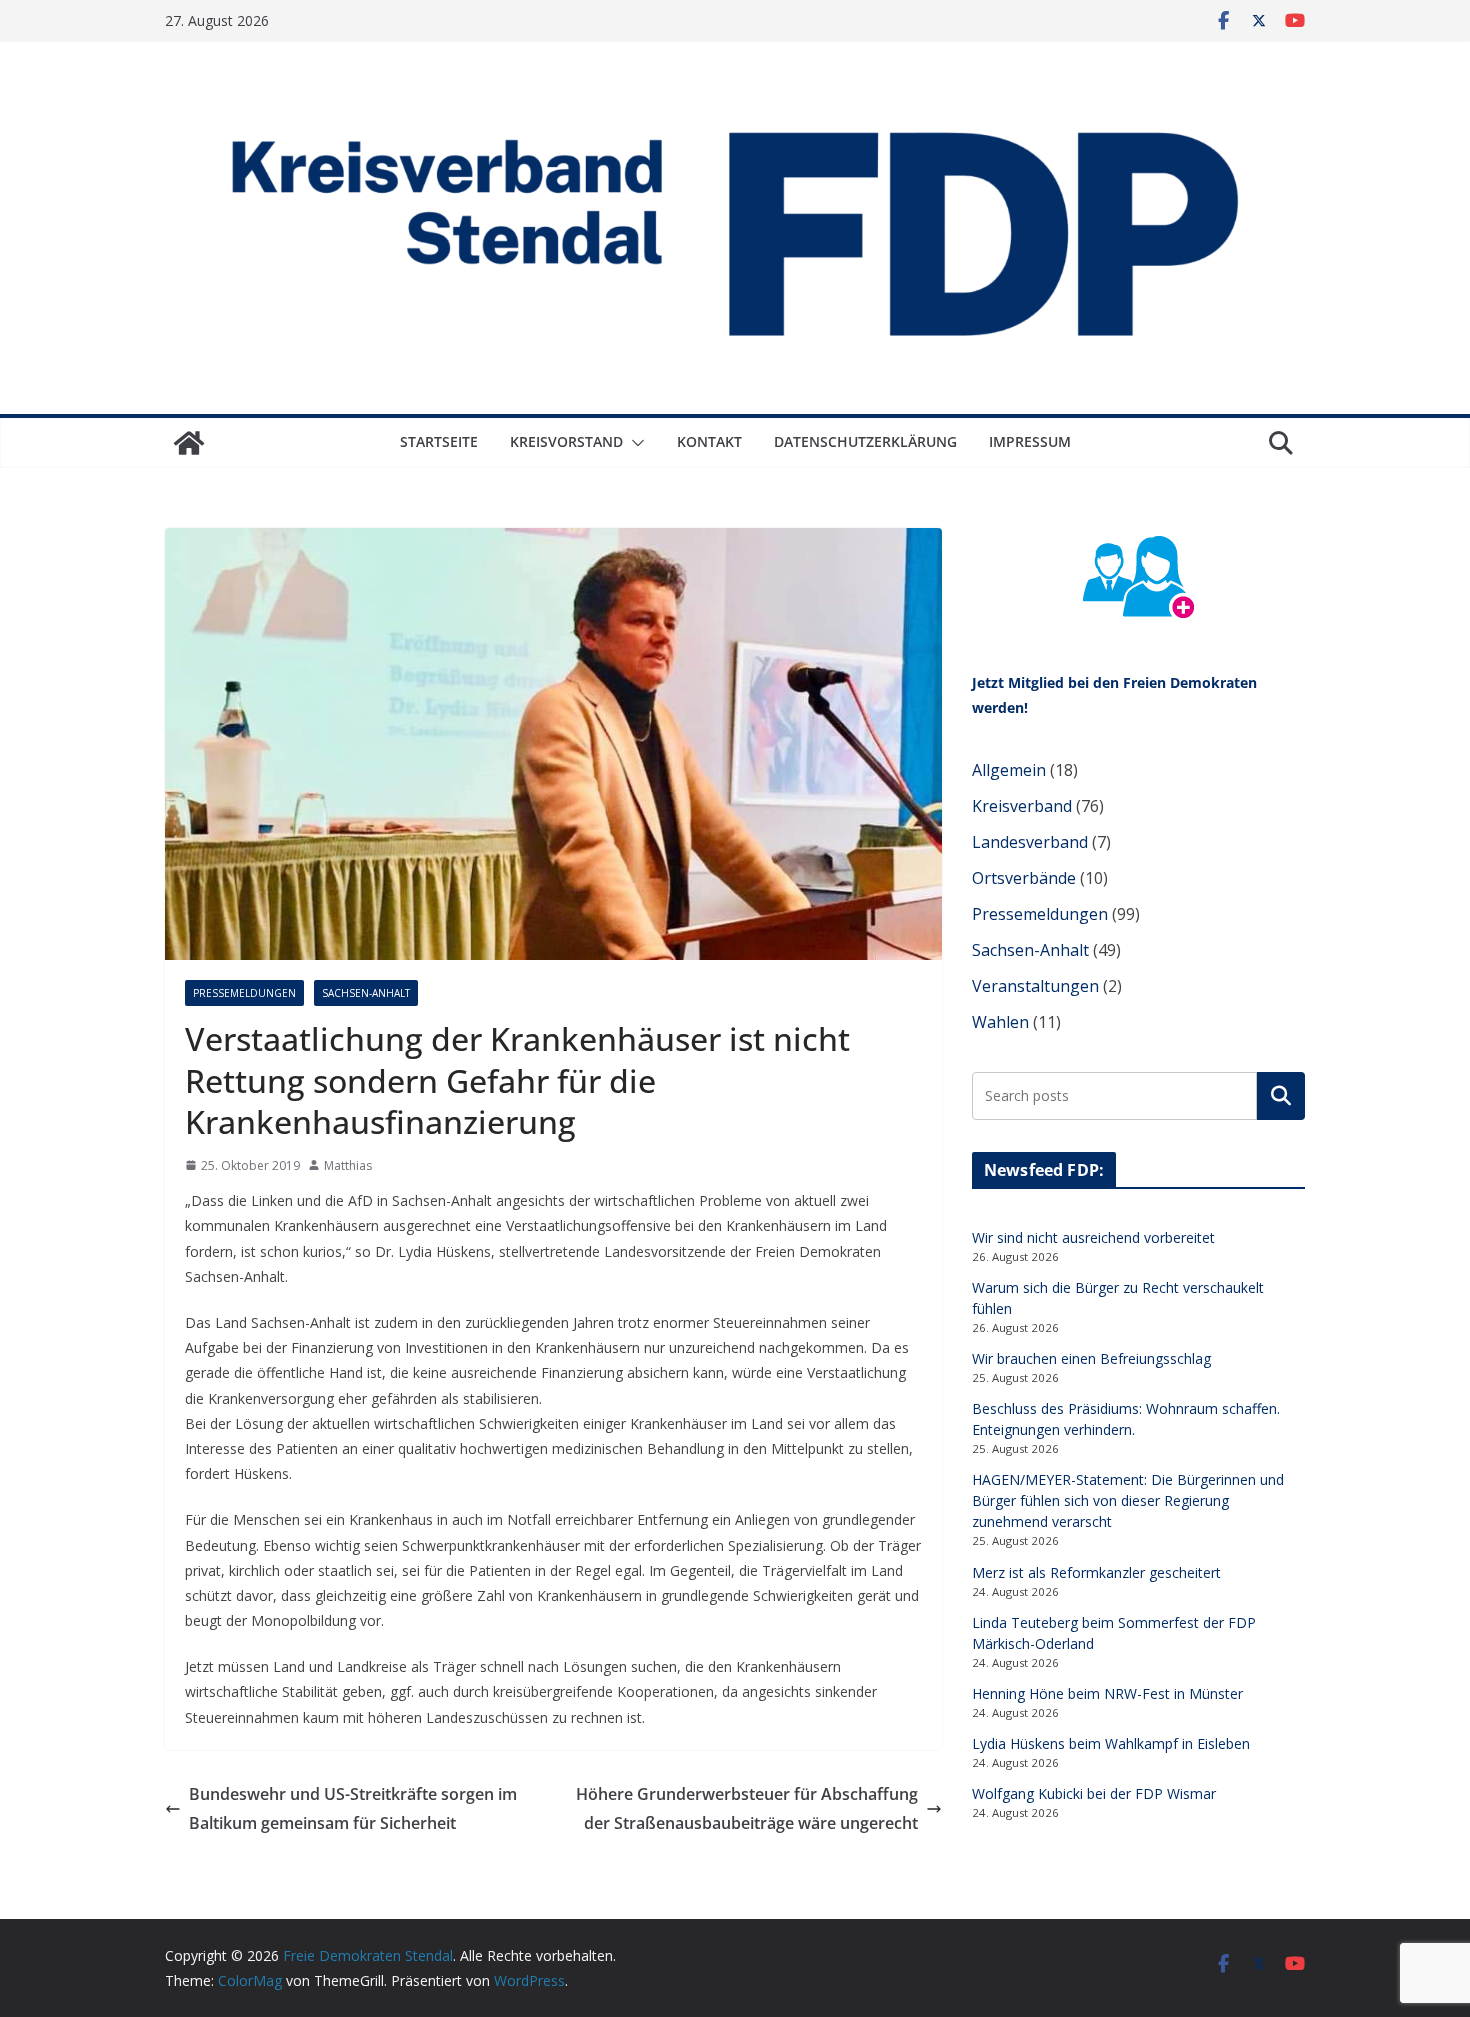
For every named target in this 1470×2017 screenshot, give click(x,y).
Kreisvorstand (566, 441)
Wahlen (1000, 1022)
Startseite (439, 441)
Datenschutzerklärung (865, 441)
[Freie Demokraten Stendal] (189, 443)
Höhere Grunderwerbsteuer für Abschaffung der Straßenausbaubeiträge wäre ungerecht (747, 1808)
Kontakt (709, 441)
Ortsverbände (1024, 878)
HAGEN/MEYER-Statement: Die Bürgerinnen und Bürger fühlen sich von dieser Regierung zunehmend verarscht (1128, 1500)
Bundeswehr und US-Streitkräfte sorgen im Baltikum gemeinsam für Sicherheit (353, 1808)
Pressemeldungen (244, 993)
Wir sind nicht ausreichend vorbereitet (1093, 1237)
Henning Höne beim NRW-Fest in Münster (1107, 1693)
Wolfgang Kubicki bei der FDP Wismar (1094, 1793)
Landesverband (1030, 842)
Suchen (1281, 1096)
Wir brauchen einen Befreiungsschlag (1091, 1358)
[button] (634, 443)
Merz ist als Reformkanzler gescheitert (1096, 1572)
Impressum (1030, 441)
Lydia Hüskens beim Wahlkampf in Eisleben (1111, 1743)
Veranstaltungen (1035, 986)
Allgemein (1009, 770)
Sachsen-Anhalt (366, 993)
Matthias (348, 1165)
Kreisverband (1022, 806)
